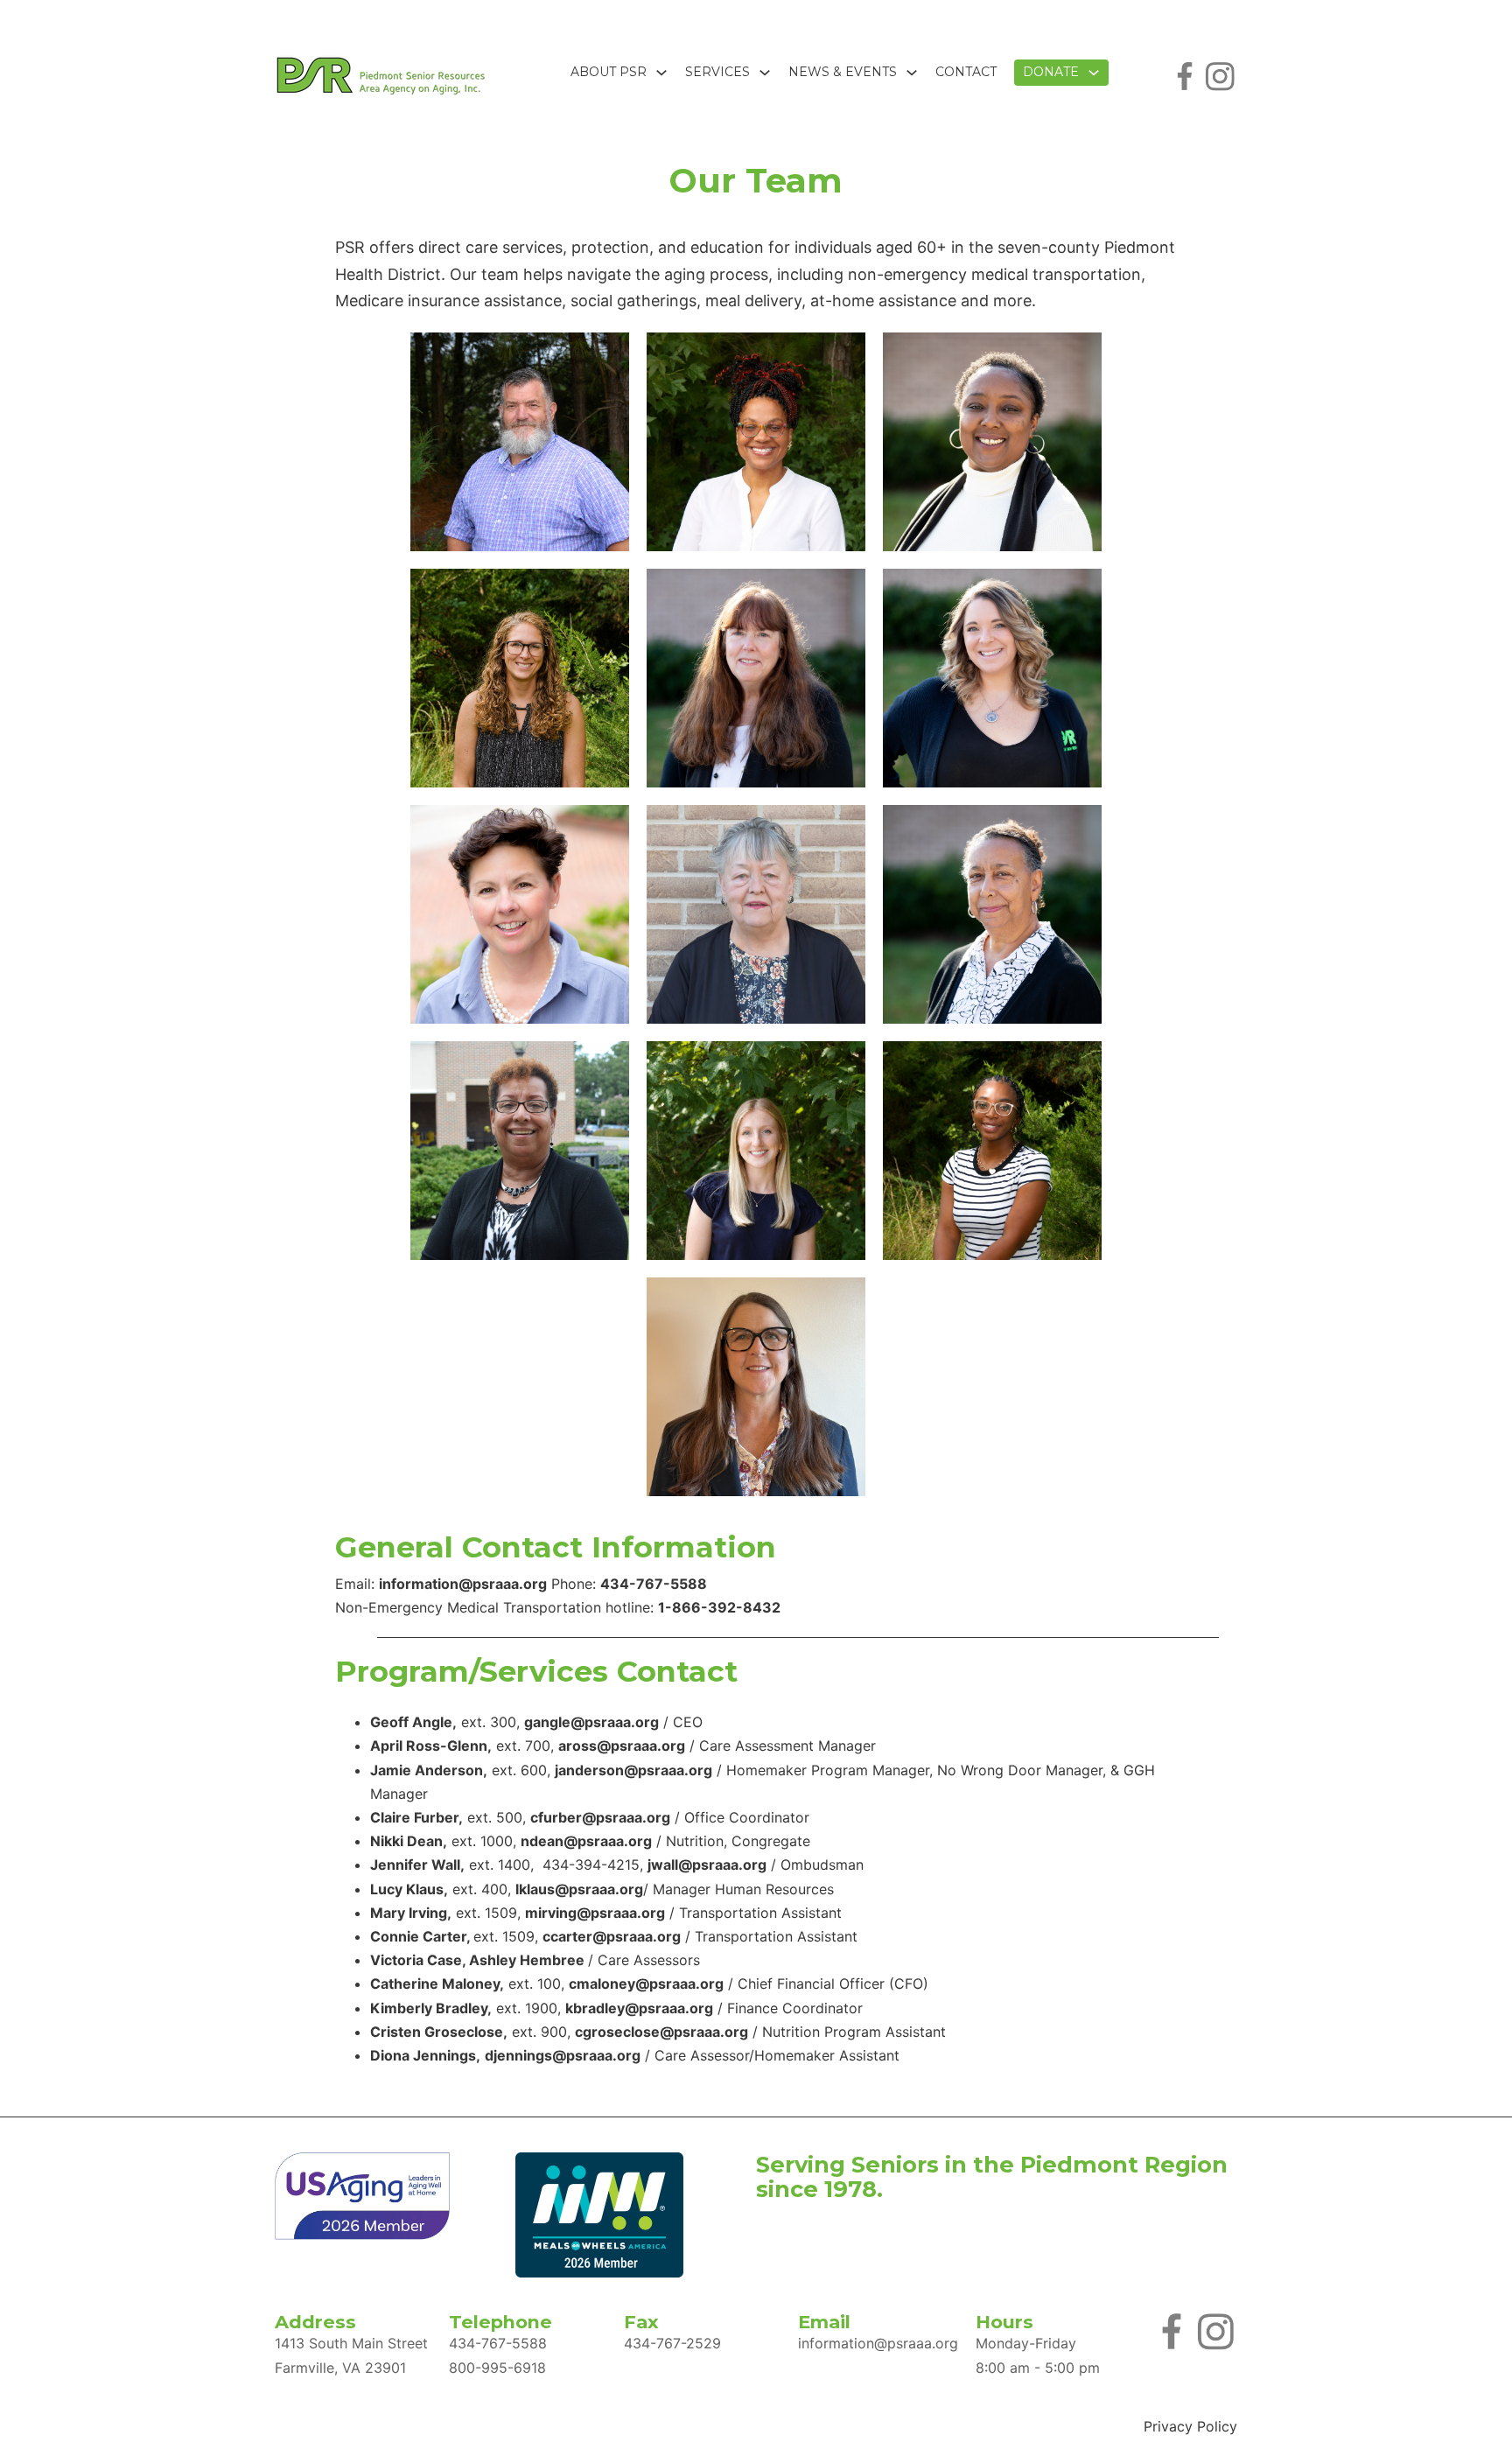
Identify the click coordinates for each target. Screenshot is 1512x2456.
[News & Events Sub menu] (912, 73)
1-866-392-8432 (719, 1607)
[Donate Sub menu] (1094, 73)
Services (717, 72)
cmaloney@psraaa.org (646, 1984)
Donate (1051, 72)
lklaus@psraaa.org (579, 1889)
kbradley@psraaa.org (639, 2008)
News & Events (843, 72)
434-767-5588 (654, 1584)
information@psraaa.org (463, 1584)
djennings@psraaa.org (563, 2055)
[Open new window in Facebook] (1185, 74)
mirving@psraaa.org (595, 1913)
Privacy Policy (1190, 2426)
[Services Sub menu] (765, 73)
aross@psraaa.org (622, 1746)
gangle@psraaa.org (591, 1722)
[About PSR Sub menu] (661, 73)
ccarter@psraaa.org (612, 1936)
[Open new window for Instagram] (1220, 74)
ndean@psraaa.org (586, 1841)
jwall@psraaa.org (707, 1865)
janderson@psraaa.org (633, 1770)
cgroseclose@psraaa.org (661, 2032)
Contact (966, 72)
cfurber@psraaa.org (600, 1817)
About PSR (609, 72)
